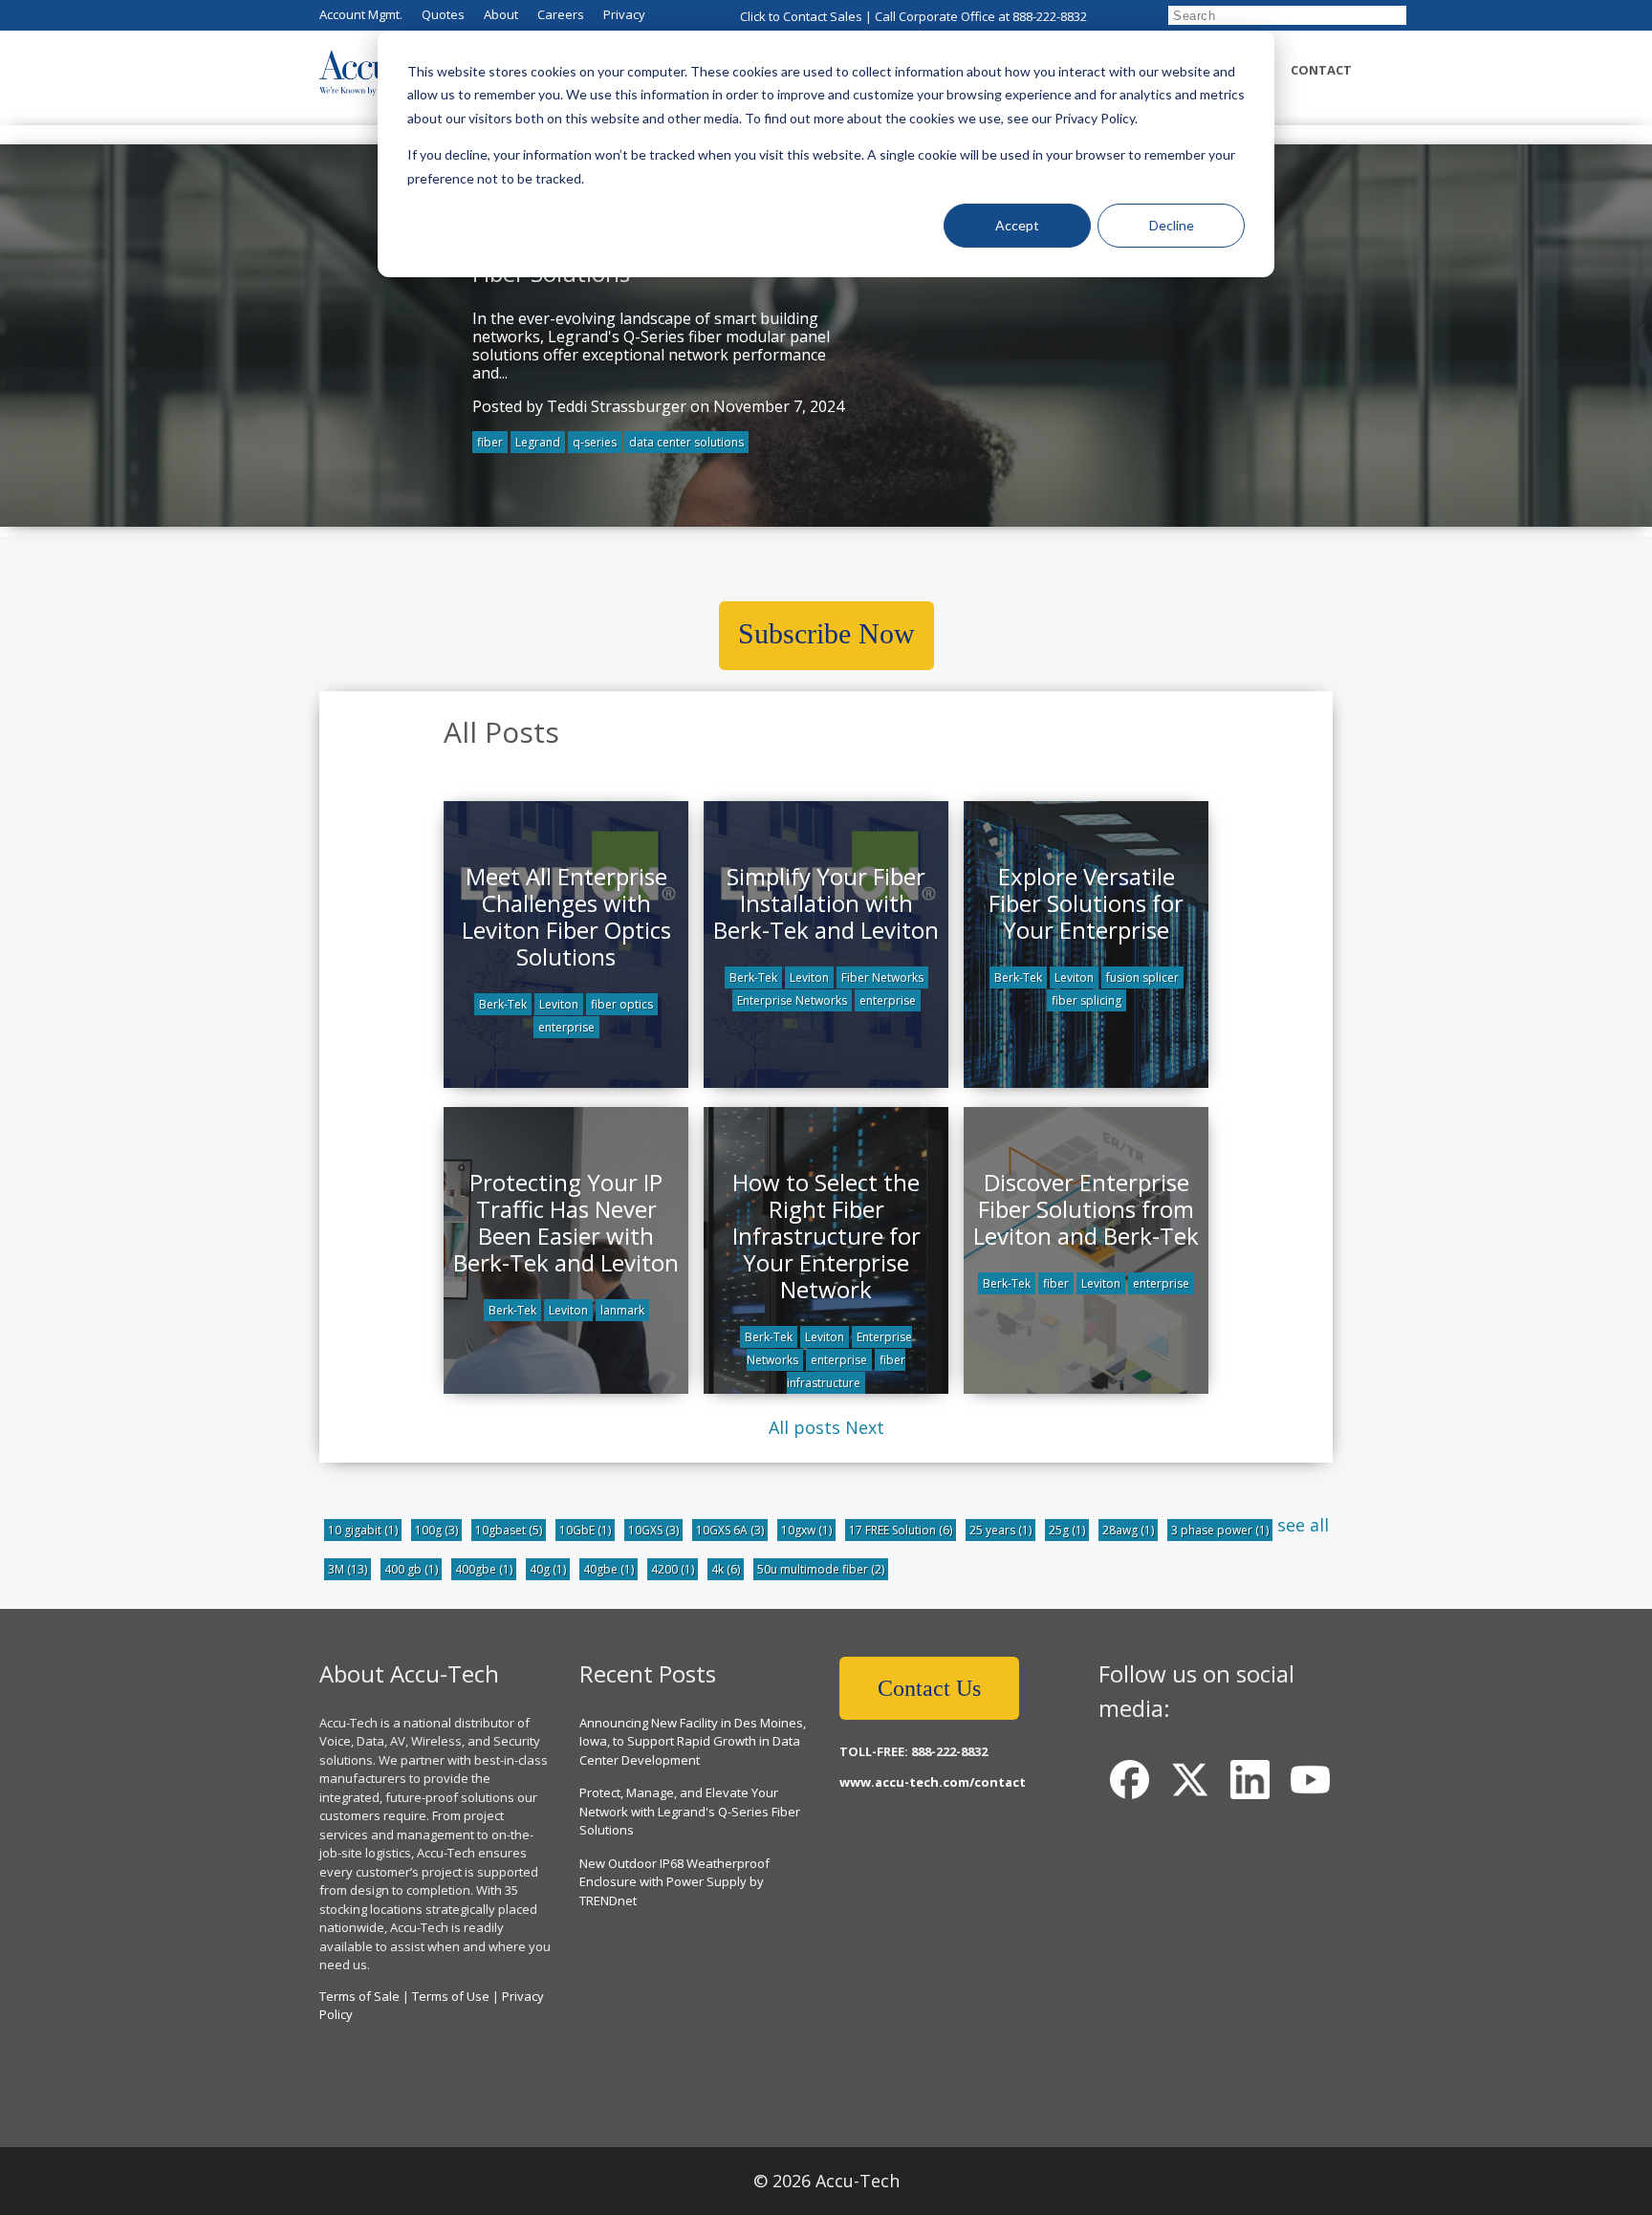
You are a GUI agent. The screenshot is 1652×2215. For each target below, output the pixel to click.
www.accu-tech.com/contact (933, 1782)
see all (1303, 1525)
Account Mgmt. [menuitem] (361, 14)
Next (865, 1427)
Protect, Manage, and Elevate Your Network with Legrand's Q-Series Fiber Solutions (690, 1811)
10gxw (806, 1530)
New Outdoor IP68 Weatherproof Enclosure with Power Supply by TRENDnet (674, 1882)
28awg (1128, 1530)
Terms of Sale (359, 1996)
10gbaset (509, 1530)
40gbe (609, 1569)
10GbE (585, 1530)
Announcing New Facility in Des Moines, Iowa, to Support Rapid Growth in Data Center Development (693, 1741)
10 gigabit (363, 1530)
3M (348, 1569)
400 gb (411, 1569)
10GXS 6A (730, 1530)
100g (436, 1530)
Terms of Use (451, 1996)
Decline (1172, 225)
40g (548, 1569)
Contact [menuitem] (1321, 70)
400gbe (484, 1569)
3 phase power (1220, 1530)
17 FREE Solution (901, 1530)
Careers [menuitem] (561, 14)
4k (726, 1569)
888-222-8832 (1050, 16)
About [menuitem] (501, 14)
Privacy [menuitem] (624, 14)
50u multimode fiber (821, 1569)
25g (1067, 1530)
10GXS (653, 1530)
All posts (804, 1427)
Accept (1017, 225)
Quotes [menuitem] (443, 14)
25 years (1000, 1530)
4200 (673, 1569)
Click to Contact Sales (801, 16)
